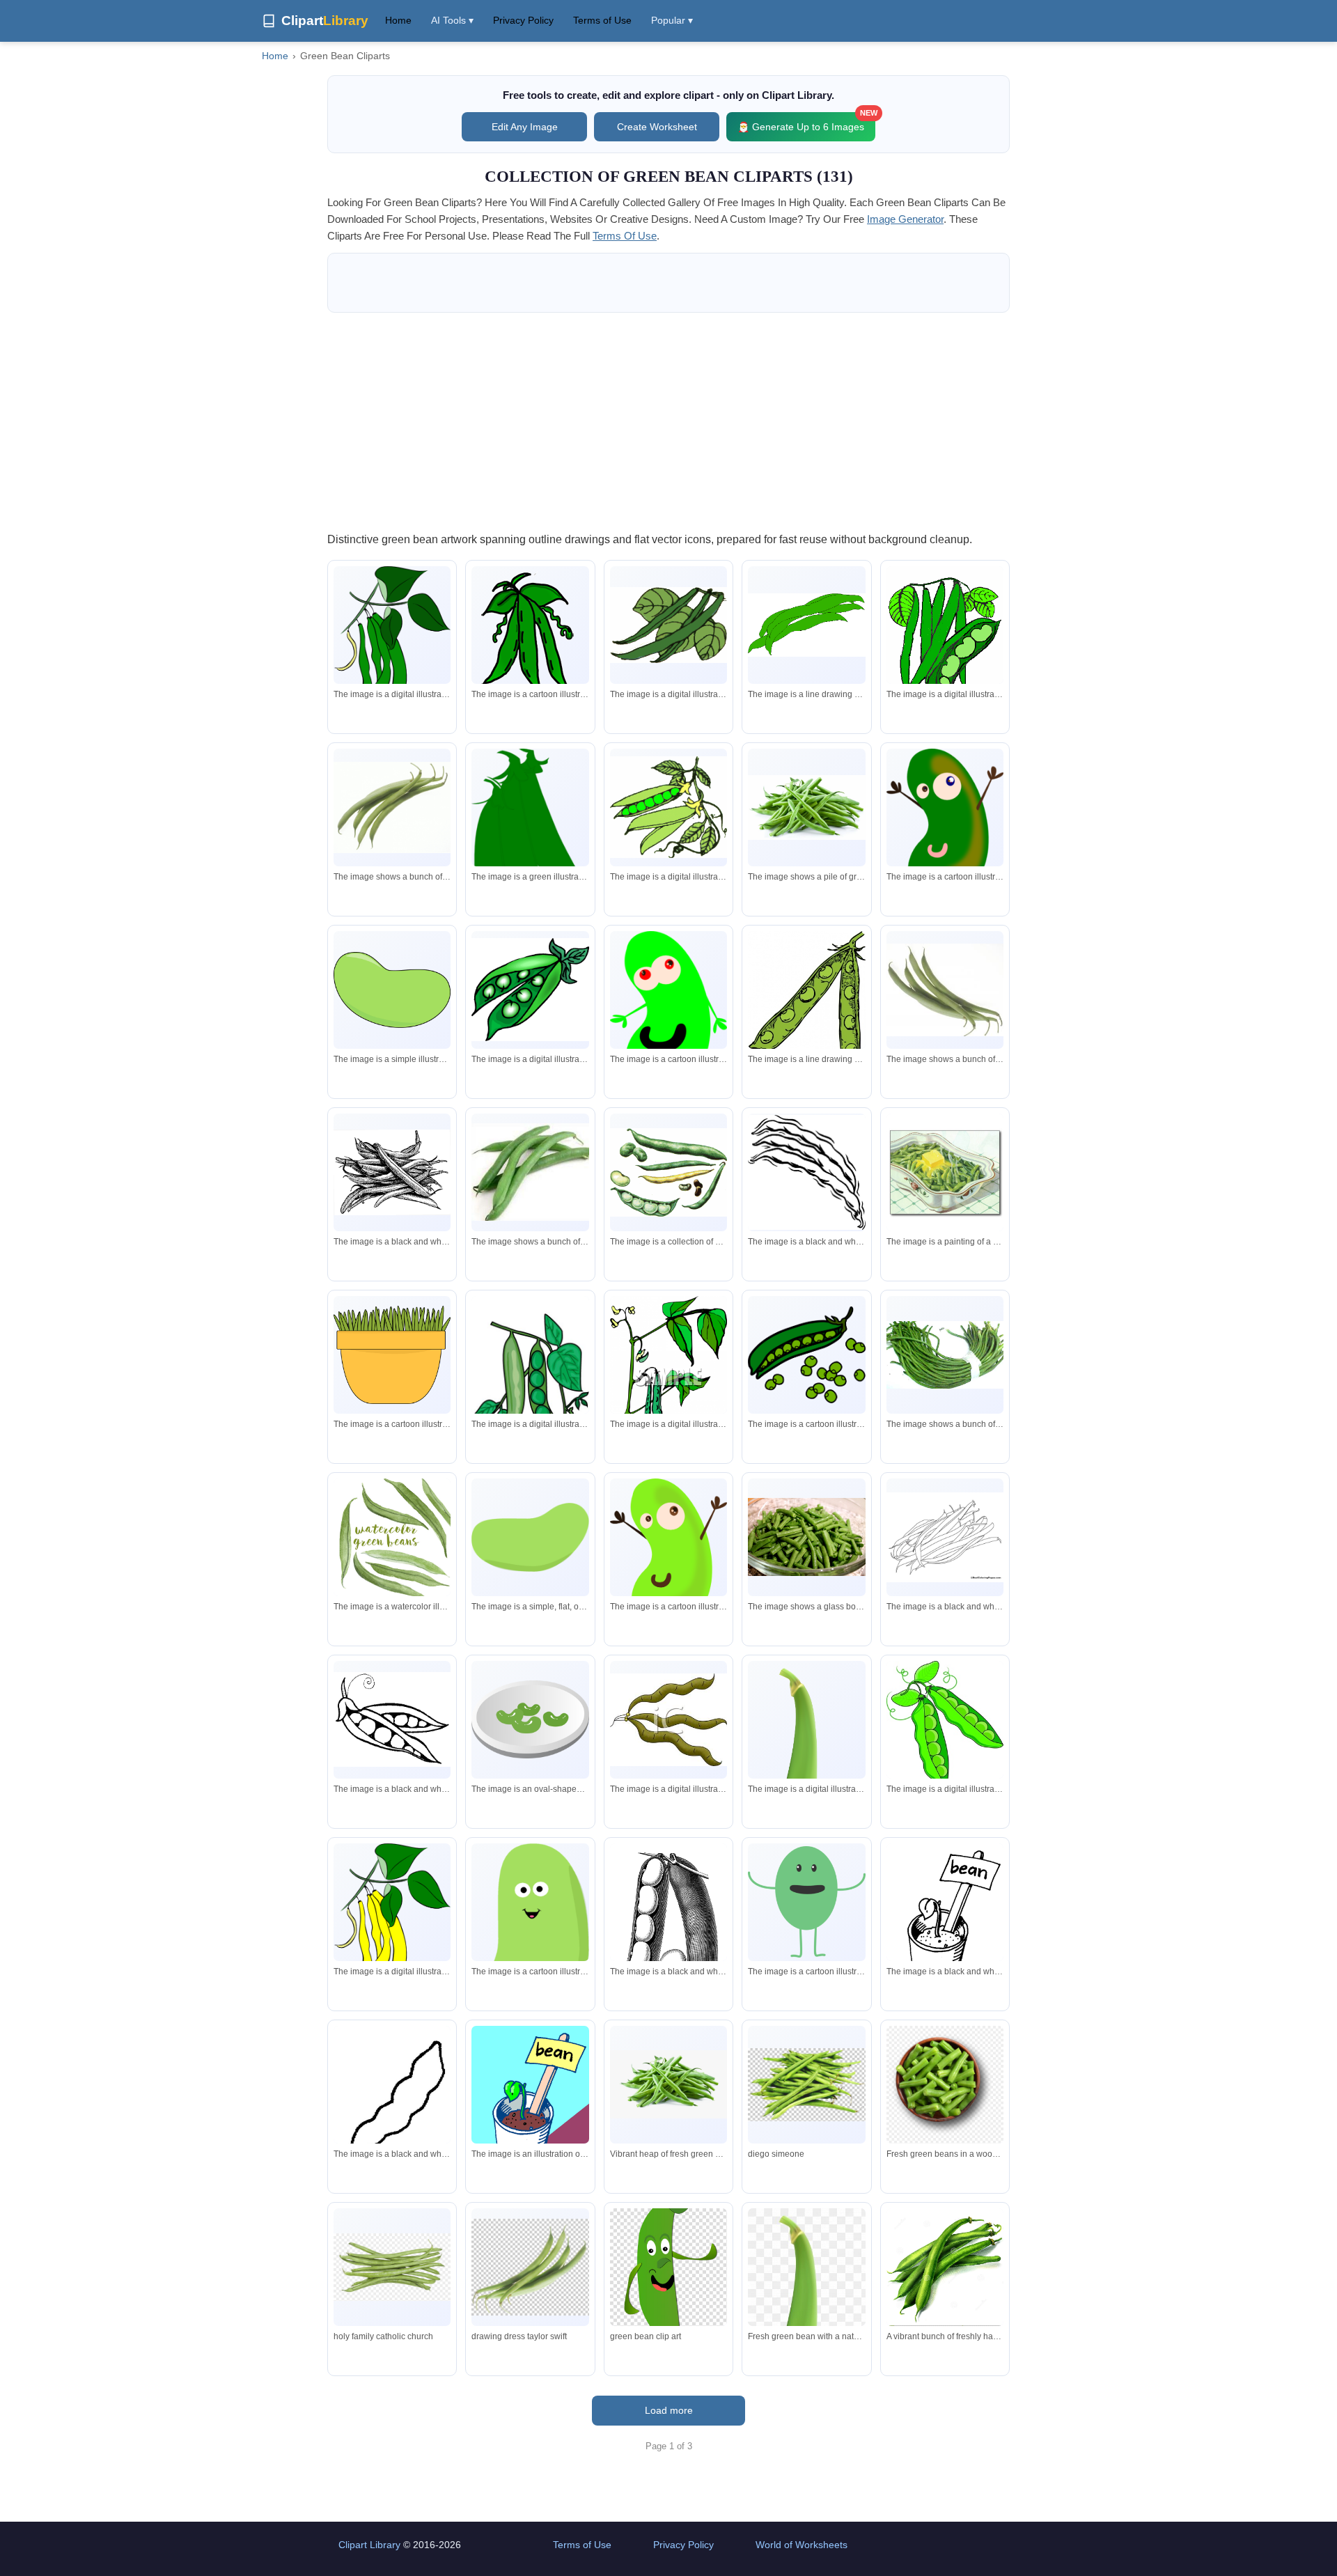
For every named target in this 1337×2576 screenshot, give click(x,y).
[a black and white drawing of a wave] (806, 1172)
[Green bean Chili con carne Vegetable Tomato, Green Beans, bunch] (806, 2085)
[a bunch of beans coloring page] (945, 1538)
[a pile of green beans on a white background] (806, 807)
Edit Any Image (525, 127)
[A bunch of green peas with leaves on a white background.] (945, 635)
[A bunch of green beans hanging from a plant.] (392, 658)
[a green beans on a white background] (668, 1719)
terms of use (625, 236)
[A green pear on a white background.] (392, 990)
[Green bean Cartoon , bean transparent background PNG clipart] (668, 2267)
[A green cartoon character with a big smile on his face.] (668, 1021)
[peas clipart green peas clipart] (530, 990)
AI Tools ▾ (452, 20)
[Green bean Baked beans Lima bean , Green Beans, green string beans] (530, 2267)
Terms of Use (602, 20)
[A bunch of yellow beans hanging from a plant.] (392, 1935)
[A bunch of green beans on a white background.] (668, 625)
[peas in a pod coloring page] (392, 1719)
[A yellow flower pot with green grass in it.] (392, 1355)
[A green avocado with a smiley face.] (530, 1944)
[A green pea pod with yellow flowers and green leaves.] (668, 807)
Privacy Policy (523, 20)
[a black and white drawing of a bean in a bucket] (945, 1923)
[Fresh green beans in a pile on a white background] (668, 2084)
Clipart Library (369, 2545)
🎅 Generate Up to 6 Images (806, 122)
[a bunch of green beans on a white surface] (945, 1355)
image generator (905, 219)
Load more (669, 2410)
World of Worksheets (802, 2545)
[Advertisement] (668, 421)
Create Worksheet (657, 127)
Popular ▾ (672, 20)
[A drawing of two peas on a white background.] (806, 1008)
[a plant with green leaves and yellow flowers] (668, 1377)
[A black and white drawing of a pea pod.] (668, 1926)
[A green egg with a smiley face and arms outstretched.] (806, 1902)
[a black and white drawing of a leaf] (392, 2102)
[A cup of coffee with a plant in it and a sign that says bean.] (530, 2105)
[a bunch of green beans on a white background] (806, 625)
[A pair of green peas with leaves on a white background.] (945, 1724)
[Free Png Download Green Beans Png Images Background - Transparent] (392, 2267)
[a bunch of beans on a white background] (392, 1172)
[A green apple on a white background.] (530, 1537)
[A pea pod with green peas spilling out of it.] (806, 1355)
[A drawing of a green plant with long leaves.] (530, 636)
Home (398, 20)
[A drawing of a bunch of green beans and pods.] (668, 1172)
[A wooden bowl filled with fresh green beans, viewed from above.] (945, 2087)
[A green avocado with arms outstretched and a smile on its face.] (668, 1564)
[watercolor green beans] (392, 1537)
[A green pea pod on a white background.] (530, 840)
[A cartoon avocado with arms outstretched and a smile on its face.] (945, 834)
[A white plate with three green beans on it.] (530, 1719)
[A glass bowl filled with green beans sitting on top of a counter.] (806, 1537)
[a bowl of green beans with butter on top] (945, 1172)
